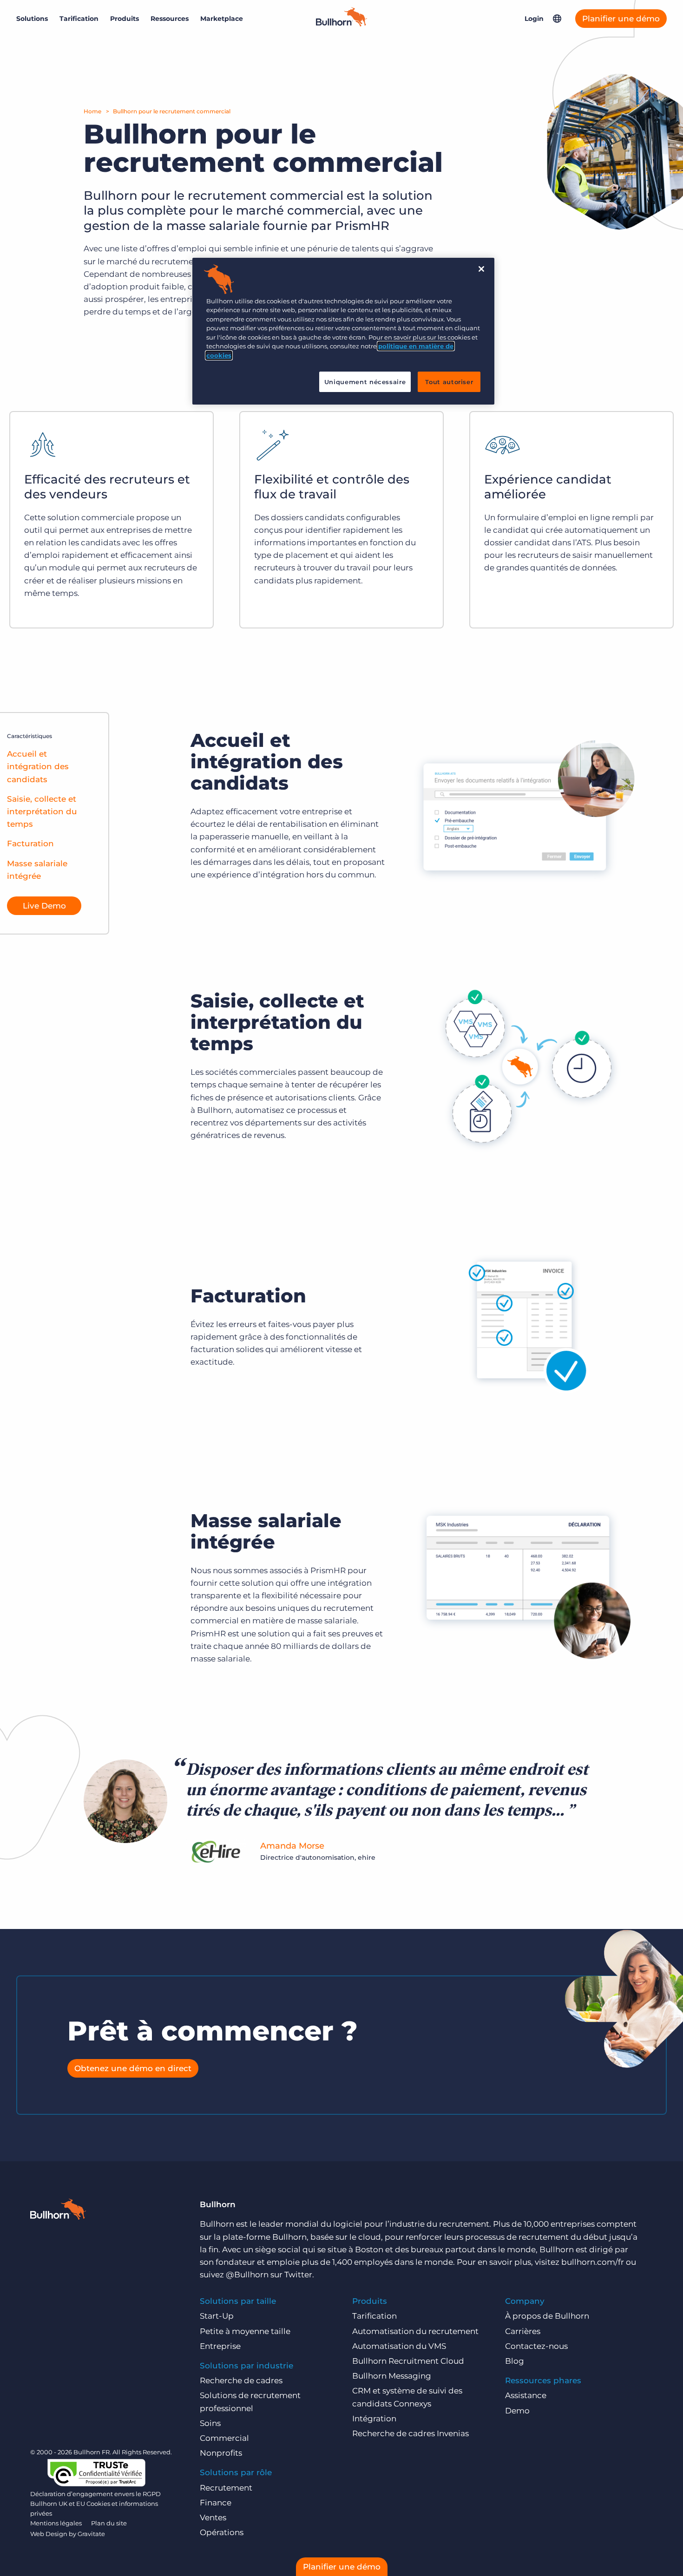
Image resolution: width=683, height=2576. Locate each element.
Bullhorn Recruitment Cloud (408, 2361)
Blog (515, 2361)
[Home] (341, 24)
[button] (557, 19)
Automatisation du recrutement (415, 2331)
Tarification (79, 19)
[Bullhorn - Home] (58, 2211)
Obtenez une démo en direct (133, 2068)
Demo (517, 2411)
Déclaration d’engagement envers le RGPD (95, 2494)
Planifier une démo (621, 19)
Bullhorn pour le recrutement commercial (172, 111)
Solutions (32, 19)
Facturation (30, 843)
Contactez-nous (536, 2346)
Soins (210, 2423)
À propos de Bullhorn (547, 2316)
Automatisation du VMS (399, 2346)
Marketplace (222, 19)
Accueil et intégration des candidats (38, 766)
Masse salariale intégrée (37, 870)
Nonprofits (221, 2453)
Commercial (224, 2438)
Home (92, 111)
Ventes (213, 2517)
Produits (125, 19)
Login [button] (534, 19)
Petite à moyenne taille (245, 2331)
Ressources (170, 19)
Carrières (523, 2331)
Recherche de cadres (241, 2380)
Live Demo (44, 906)
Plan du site (109, 2523)
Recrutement (226, 2488)
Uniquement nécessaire (365, 382)
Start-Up (217, 2316)
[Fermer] (481, 269)
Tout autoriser (449, 382)
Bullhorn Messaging (392, 2376)
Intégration (374, 2419)
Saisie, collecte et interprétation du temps (42, 811)
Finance (216, 2503)
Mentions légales (56, 2523)
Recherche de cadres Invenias (410, 2433)
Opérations (222, 2532)
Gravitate (91, 2534)
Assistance (526, 2395)
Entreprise (220, 2346)
